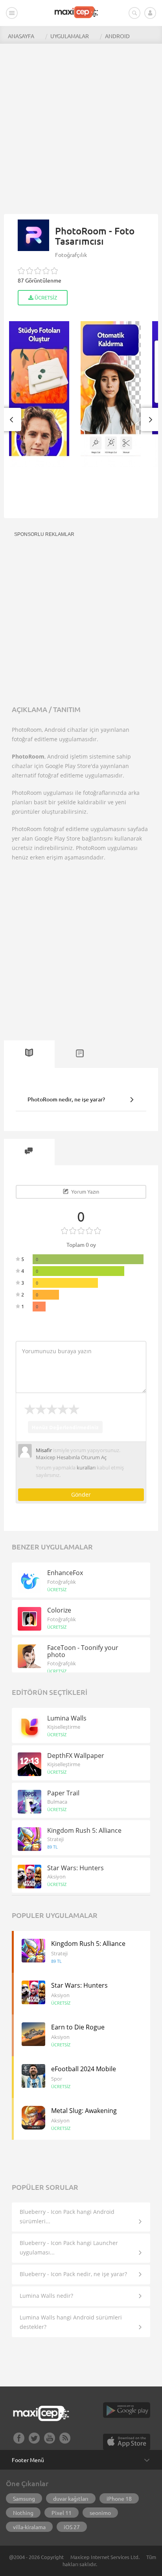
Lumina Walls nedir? (46, 2296)
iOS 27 (72, 2527)
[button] (11, 419)
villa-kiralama (29, 2527)
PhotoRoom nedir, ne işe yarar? (66, 1099)
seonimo (100, 2513)
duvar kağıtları (71, 2498)
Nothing (23, 2513)
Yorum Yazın (85, 1191)
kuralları (86, 1467)
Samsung (24, 2498)
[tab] (29, 1054)
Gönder (81, 1494)
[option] (37, 394)
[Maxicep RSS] (65, 2441)
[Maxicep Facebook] (19, 2441)
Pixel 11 (62, 2513)
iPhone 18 (119, 2498)
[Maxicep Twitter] (34, 2441)
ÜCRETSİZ (45, 297)
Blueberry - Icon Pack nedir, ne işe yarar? (73, 2274)
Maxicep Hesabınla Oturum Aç (71, 1457)
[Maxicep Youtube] (50, 2441)
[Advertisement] (81, 125)
